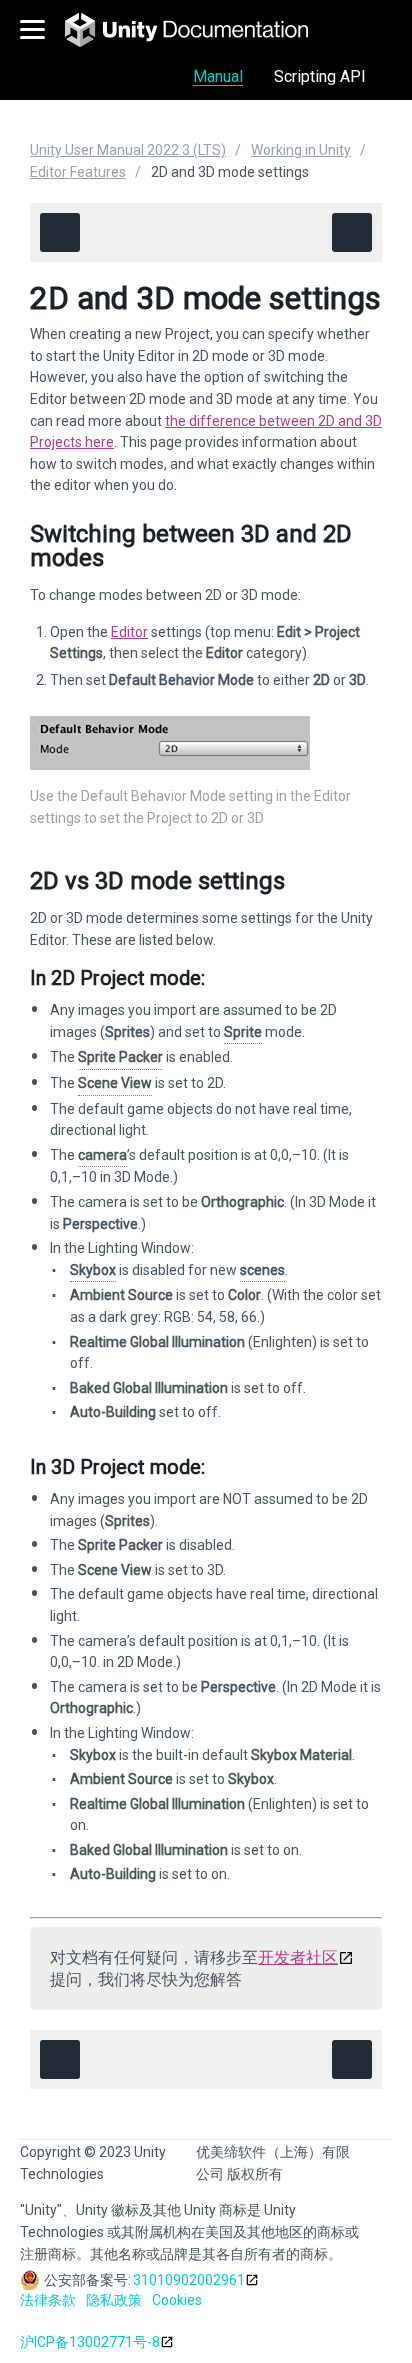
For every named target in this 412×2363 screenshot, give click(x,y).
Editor (129, 632)
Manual (218, 76)
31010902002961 (189, 2280)
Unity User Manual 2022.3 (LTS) (128, 150)
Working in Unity (301, 150)
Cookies (177, 2300)
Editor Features (78, 172)
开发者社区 (298, 1957)
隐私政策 (114, 2300)
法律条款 (48, 2300)
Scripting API (320, 76)
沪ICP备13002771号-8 (90, 2342)
